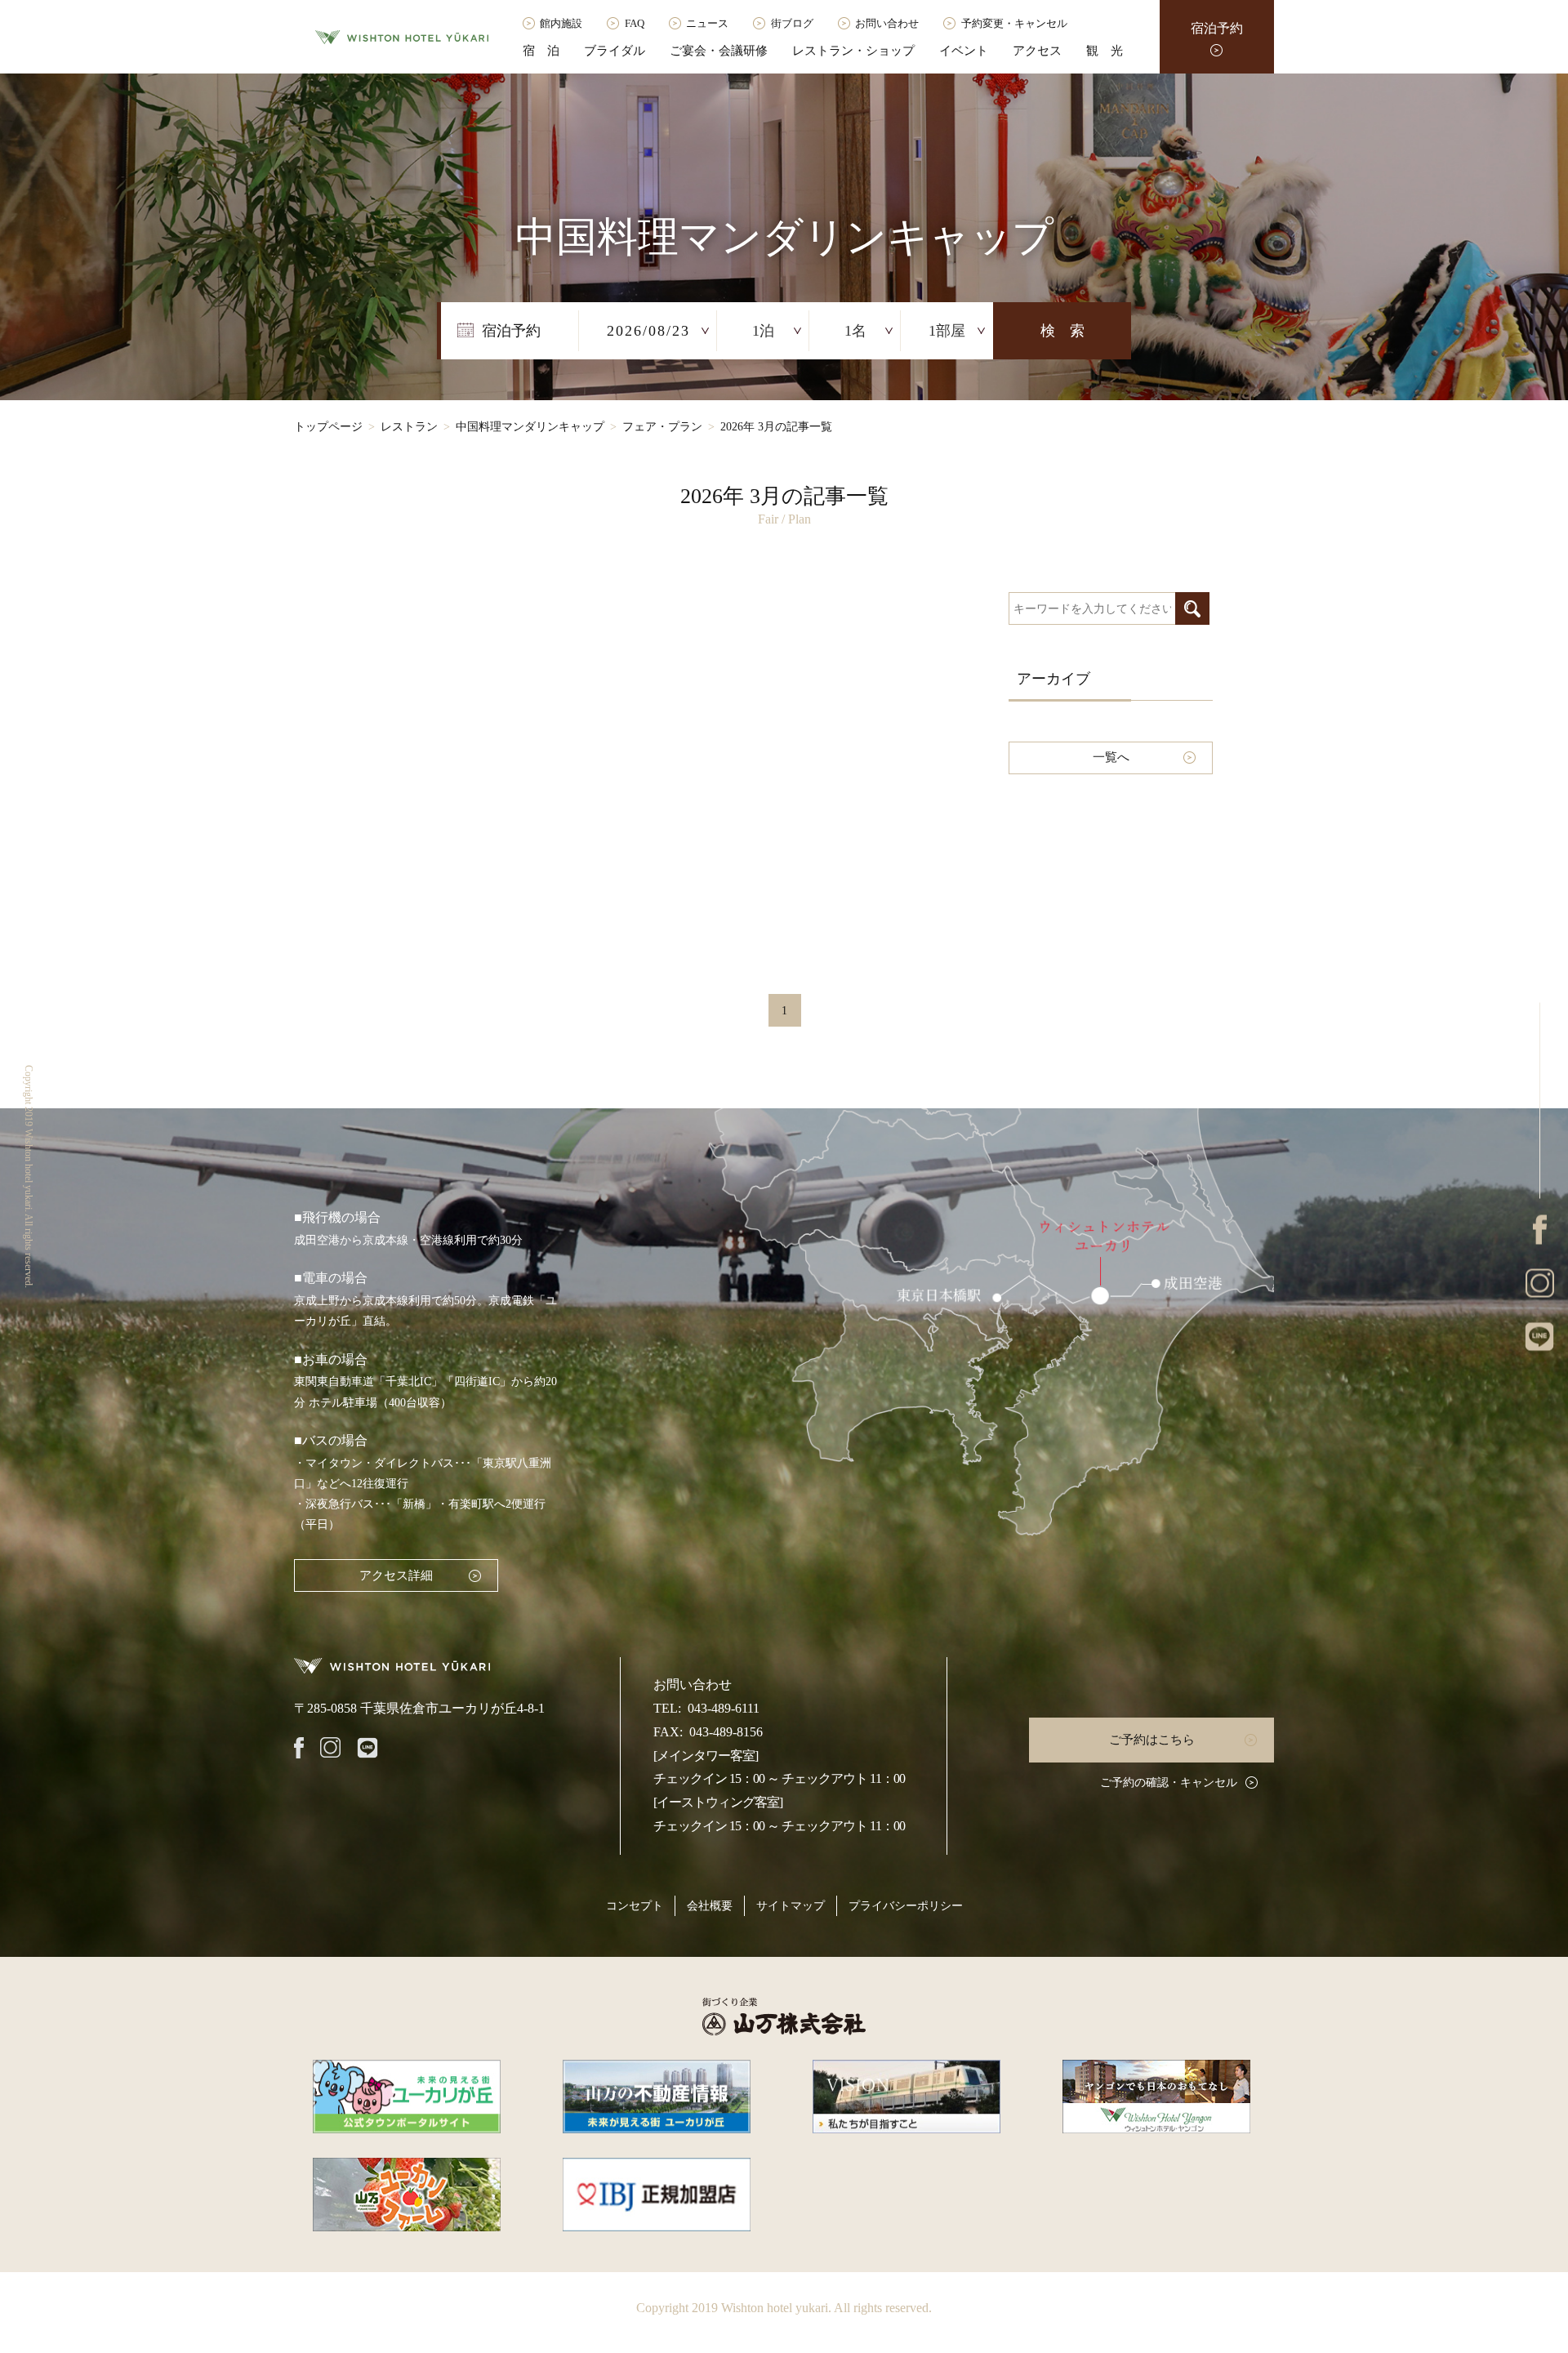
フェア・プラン (662, 427)
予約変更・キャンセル (1014, 23)
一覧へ (1111, 757)
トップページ (328, 427)
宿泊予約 (1217, 28)
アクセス (1037, 51)
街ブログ (792, 23)
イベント (964, 51)
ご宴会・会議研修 (719, 51)
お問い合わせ (887, 23)
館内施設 (561, 23)
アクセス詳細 (396, 1575)
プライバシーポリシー (906, 1906)
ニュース (707, 23)
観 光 (1105, 51)
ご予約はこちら (1152, 1740)
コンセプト (635, 1906)
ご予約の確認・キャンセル (1169, 1783)
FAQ (635, 23)
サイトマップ (791, 1906)
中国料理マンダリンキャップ (530, 427)
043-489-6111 (724, 1708)
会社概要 (710, 1906)
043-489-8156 (726, 1732)
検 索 (1062, 331)
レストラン (409, 427)
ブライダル (615, 51)
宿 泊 (541, 51)
